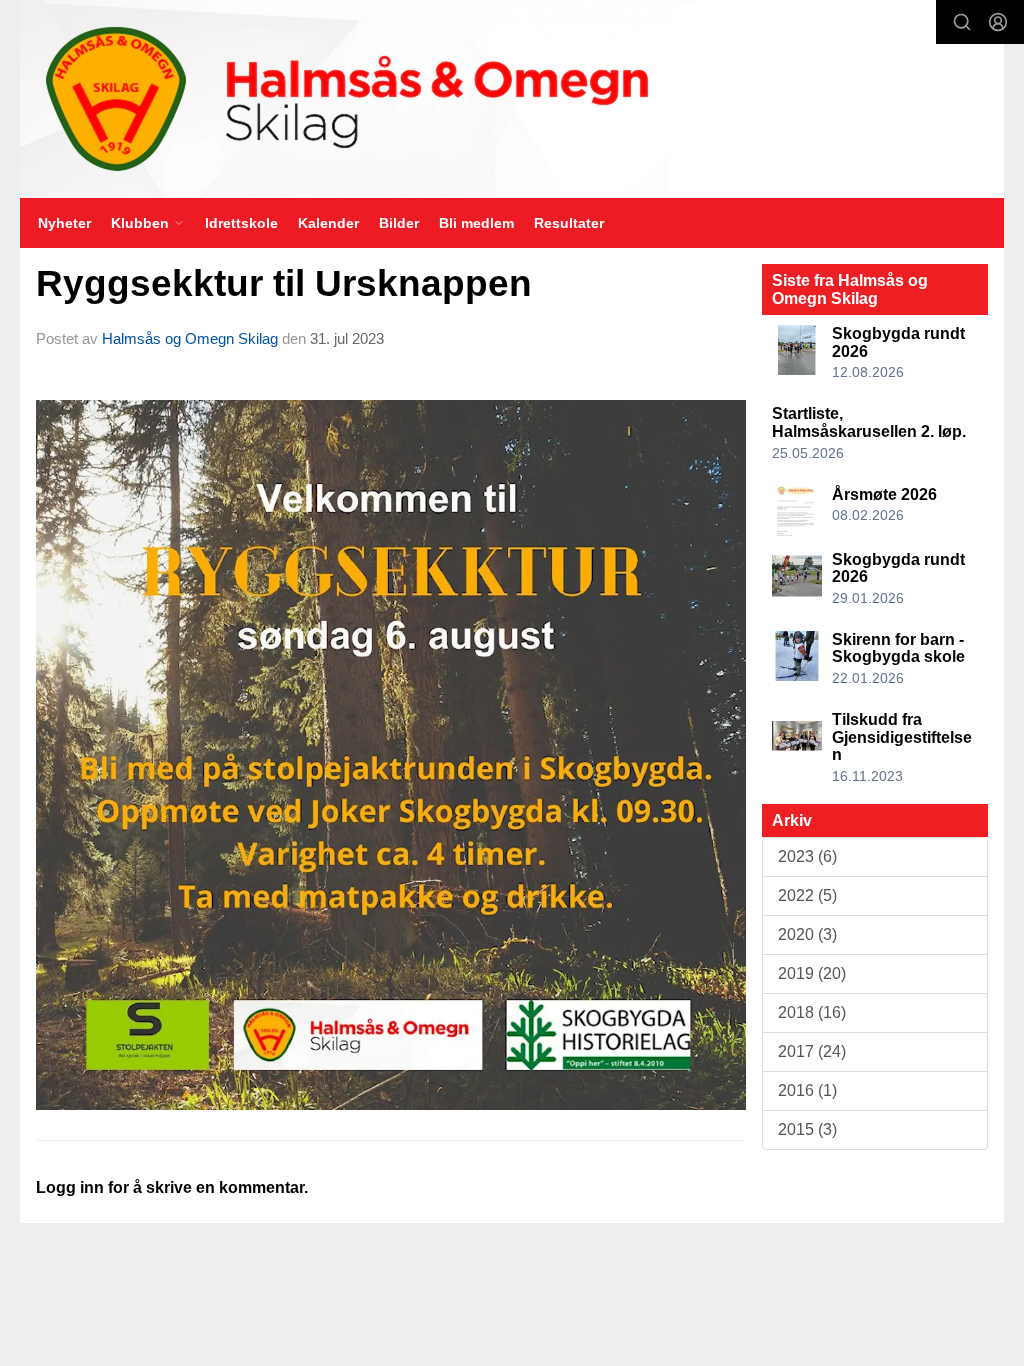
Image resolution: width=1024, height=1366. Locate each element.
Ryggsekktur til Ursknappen (284, 283)
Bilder (399, 223)
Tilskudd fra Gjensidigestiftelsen (902, 737)
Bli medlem (476, 223)
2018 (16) (812, 1012)
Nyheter (64, 223)
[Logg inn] (998, 22)
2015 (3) (807, 1129)
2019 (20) (812, 973)
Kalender (328, 223)
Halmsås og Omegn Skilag (190, 338)
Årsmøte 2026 (884, 494)
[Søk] (962, 22)
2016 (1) (807, 1090)
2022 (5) (807, 895)
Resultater (569, 223)
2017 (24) (812, 1051)
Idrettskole (241, 223)
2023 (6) (807, 856)
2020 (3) (807, 934)
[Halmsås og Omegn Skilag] (512, 99)
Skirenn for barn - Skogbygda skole (898, 648)
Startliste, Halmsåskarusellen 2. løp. (869, 422)
